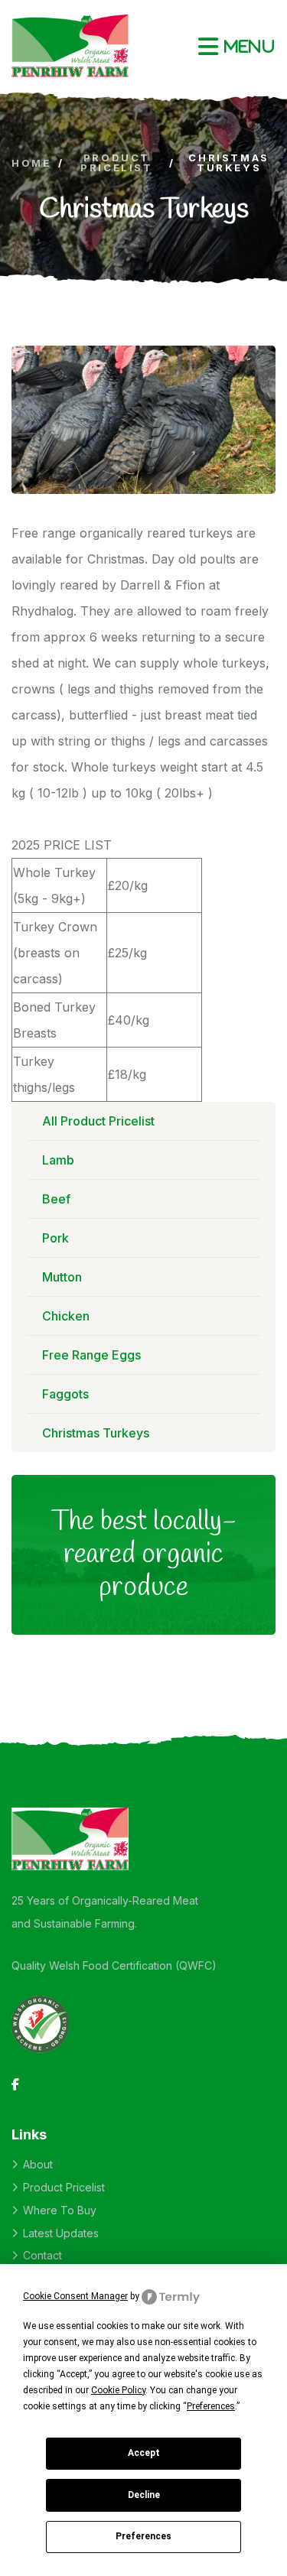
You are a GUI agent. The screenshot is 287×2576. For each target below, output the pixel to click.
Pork (55, 1238)
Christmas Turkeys (96, 1433)
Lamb (58, 1160)
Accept (144, 2453)
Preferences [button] (211, 2406)
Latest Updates (61, 2233)
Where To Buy (60, 2210)
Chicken (66, 1316)
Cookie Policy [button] (118, 2390)
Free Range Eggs (91, 1355)
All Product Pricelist (98, 1121)
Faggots (65, 1394)
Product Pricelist (116, 163)
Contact (42, 2255)
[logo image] (70, 46)
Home (31, 163)
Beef (56, 1199)
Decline (144, 2495)
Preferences (143, 2536)
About (38, 2164)
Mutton (62, 1277)
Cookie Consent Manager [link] (75, 2296)
